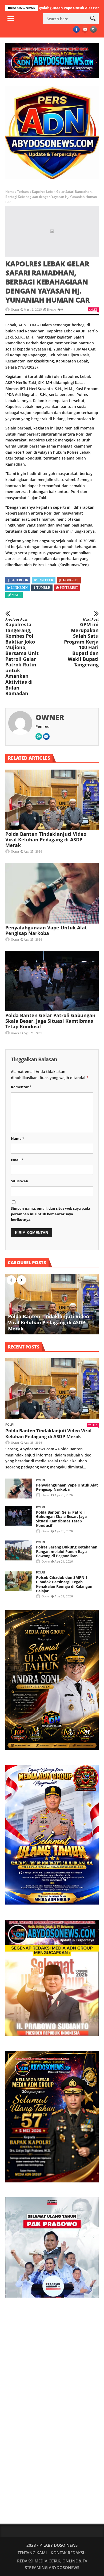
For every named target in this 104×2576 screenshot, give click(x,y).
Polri (10, 1425)
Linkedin (19, 588)
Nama (18, 1138)
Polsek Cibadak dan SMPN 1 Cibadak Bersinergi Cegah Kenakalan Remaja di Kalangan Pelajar (64, 1584)
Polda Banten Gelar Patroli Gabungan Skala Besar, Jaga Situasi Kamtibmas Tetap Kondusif (50, 1021)
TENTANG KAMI (32, 2553)
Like (95, 309)
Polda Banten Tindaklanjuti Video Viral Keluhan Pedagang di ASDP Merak (46, 840)
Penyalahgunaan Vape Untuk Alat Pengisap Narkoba (46, 930)
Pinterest (69, 588)
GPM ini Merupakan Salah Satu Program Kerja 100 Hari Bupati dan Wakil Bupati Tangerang (81, 642)
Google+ (71, 580)
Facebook (19, 580)
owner (15, 310)
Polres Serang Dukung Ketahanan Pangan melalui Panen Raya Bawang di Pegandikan (67, 1552)
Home (10, 192)
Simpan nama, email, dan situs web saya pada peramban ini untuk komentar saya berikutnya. (51, 1214)
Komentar (21, 1087)
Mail (16, 595)
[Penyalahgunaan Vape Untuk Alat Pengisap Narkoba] (52, 893)
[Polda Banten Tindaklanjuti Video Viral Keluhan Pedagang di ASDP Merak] (52, 800)
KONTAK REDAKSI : (69, 2553)
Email (17, 1160)
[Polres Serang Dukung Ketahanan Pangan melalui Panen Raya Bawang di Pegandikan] (19, 1550)
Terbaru (23, 192)
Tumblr (43, 588)
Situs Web (19, 1181)
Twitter (46, 580)
